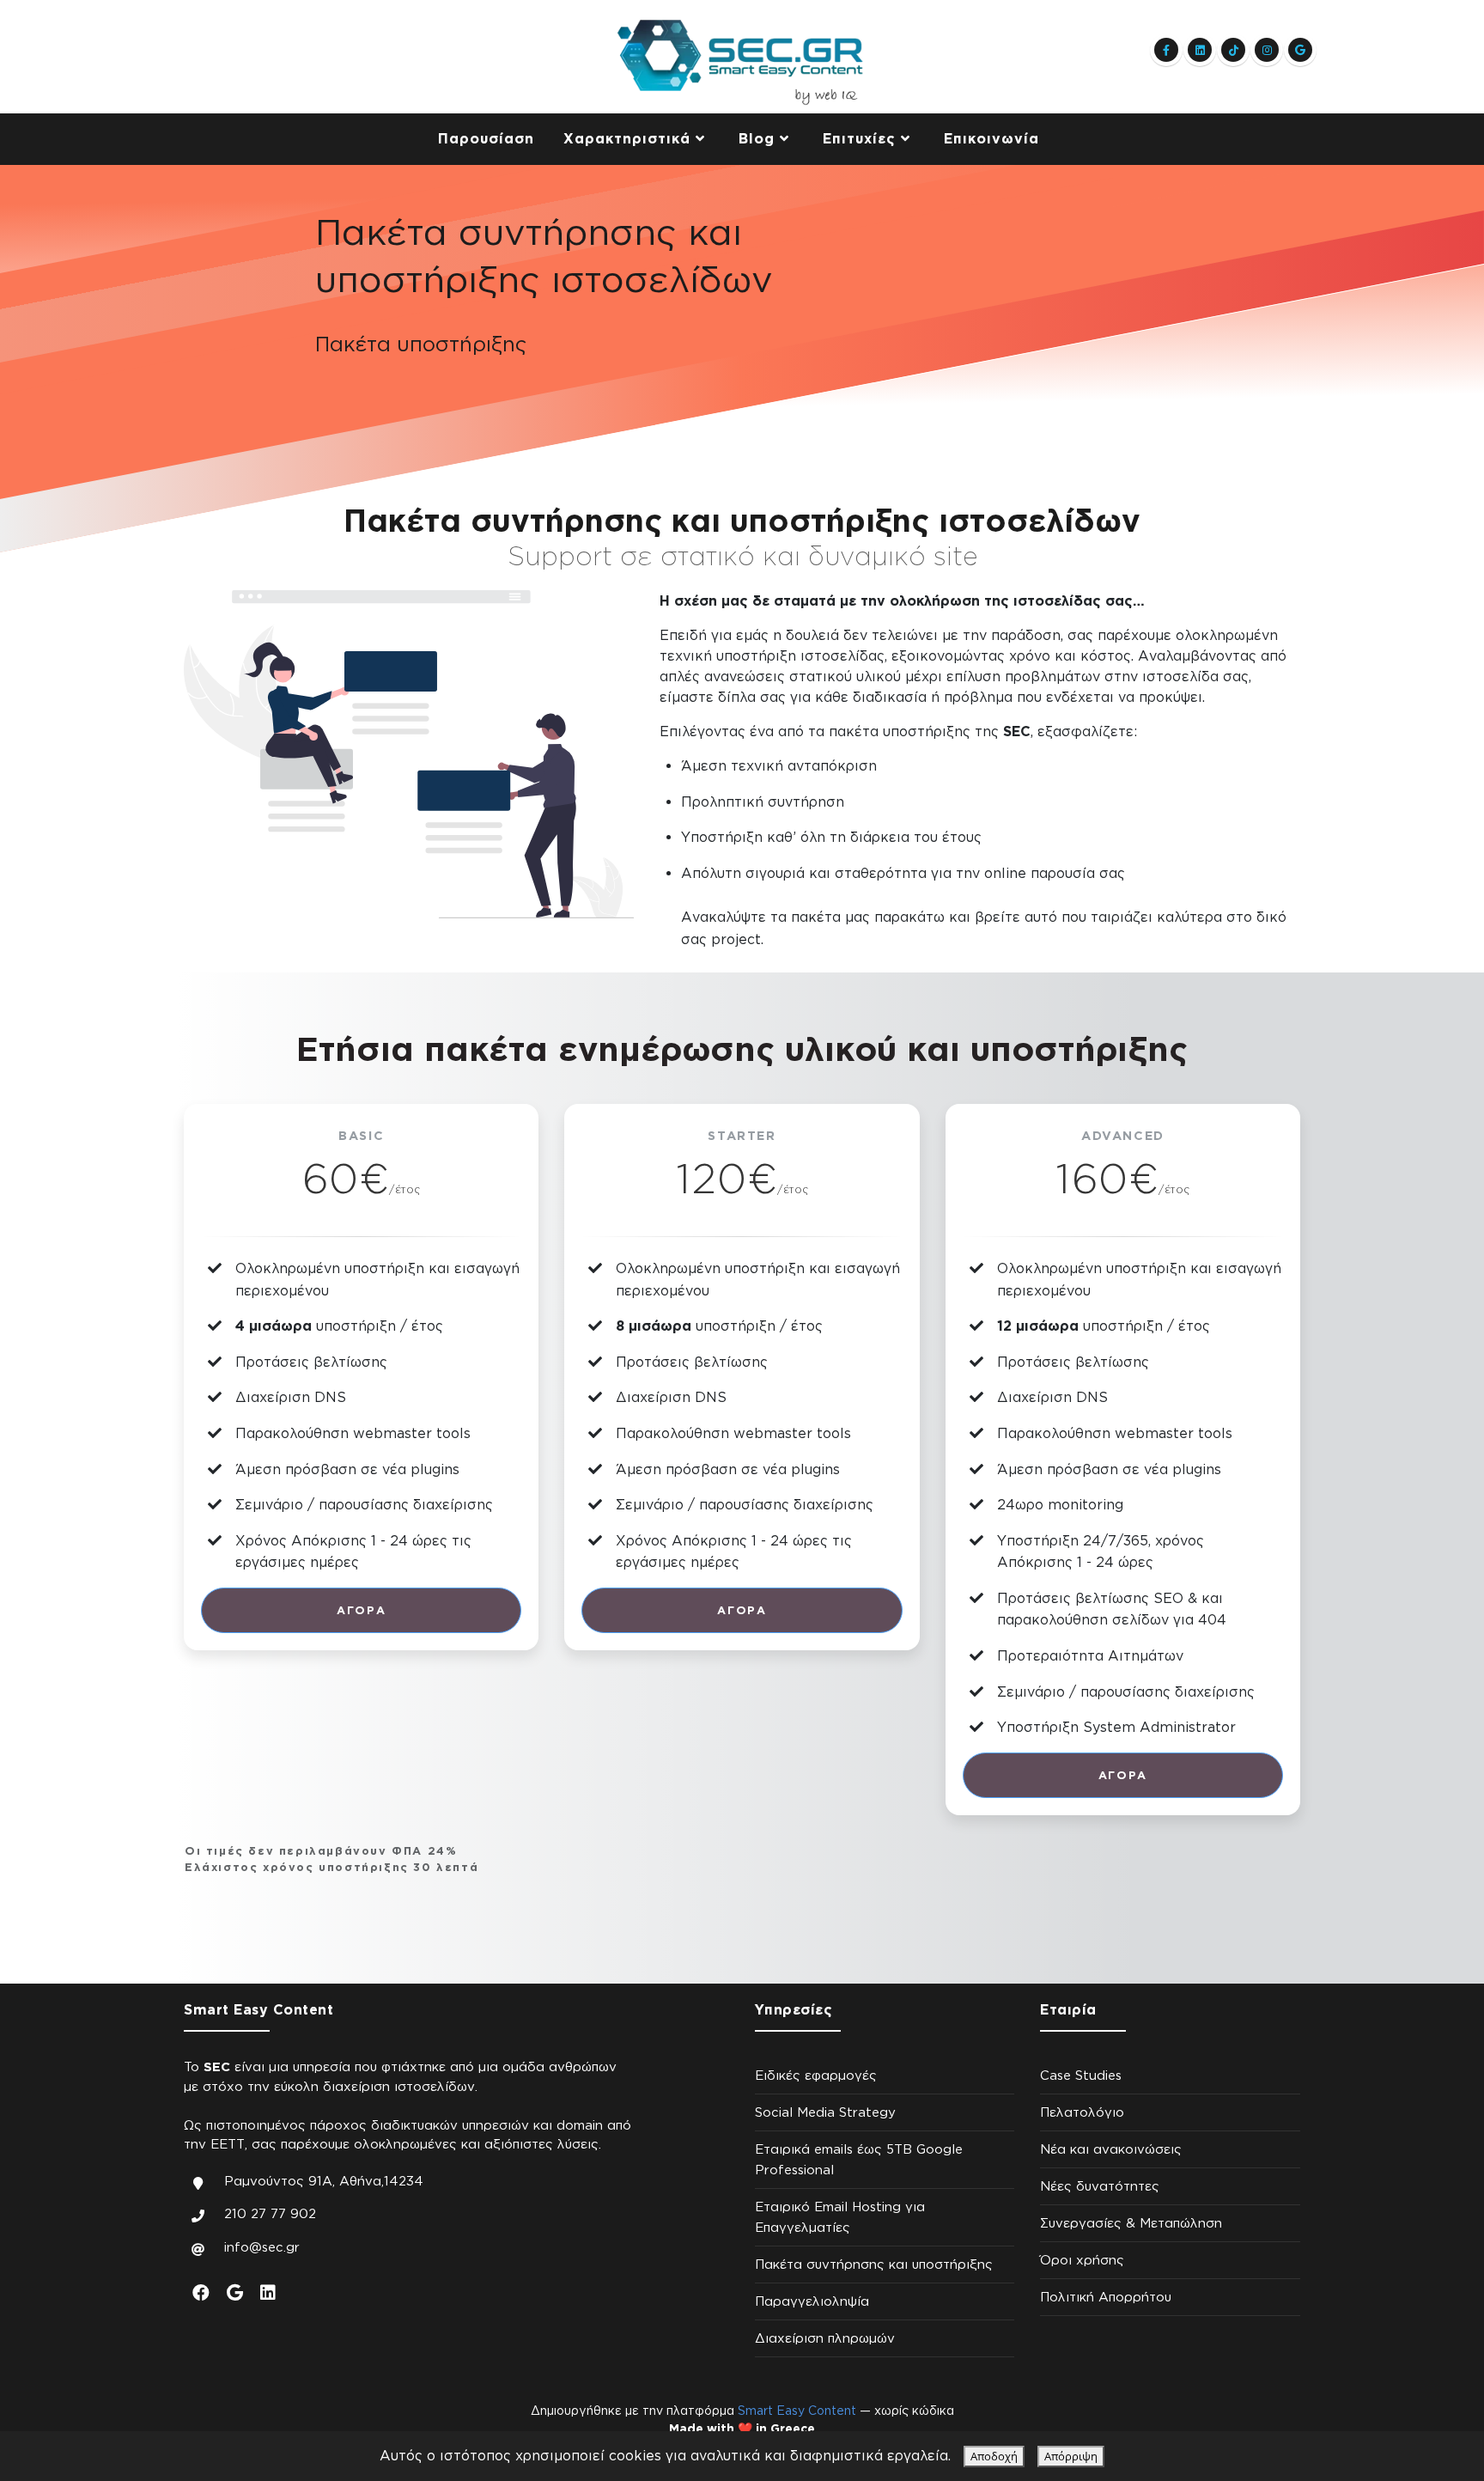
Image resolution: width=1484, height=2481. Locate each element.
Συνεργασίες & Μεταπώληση (1131, 2223)
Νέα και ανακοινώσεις (1111, 2149)
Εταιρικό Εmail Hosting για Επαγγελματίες (840, 2217)
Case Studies (1081, 2075)
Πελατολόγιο (1082, 2112)
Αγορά (361, 1610)
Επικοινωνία (991, 138)
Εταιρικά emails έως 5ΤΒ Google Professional (859, 2159)
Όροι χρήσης (1082, 2260)
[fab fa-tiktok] (1233, 50)
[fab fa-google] (1300, 50)
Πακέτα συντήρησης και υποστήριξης (874, 2264)
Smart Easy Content (797, 2410)
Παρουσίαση (486, 138)
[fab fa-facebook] (201, 2292)
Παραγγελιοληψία (812, 2301)
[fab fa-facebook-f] (1166, 50)
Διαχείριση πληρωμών (825, 2338)
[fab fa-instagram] (1267, 50)
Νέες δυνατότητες (1100, 2186)
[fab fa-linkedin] (1200, 50)
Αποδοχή (994, 2456)
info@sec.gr (262, 2247)
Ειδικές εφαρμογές (816, 2075)
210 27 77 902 (270, 2213)
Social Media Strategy (825, 2112)
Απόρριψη (1071, 2456)
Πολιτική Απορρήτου (1106, 2297)
